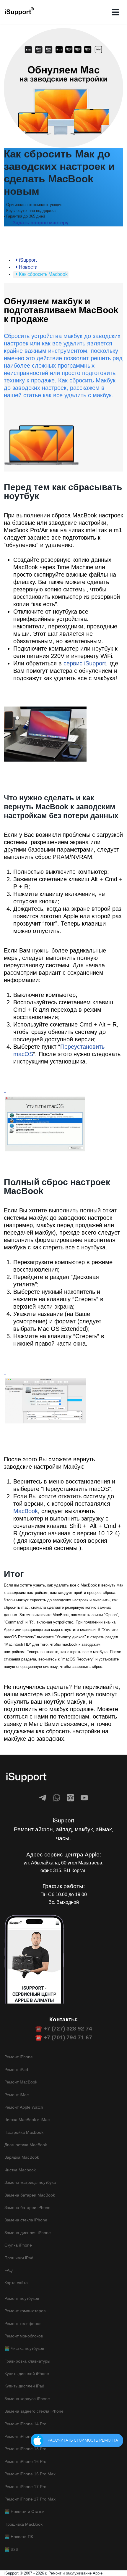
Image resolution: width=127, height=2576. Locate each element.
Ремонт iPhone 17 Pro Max (30, 2499)
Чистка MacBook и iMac (27, 2120)
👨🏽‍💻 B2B (11, 2549)
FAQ (9, 2270)
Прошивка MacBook (23, 2524)
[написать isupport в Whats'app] (57, 1798)
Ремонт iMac (17, 2095)
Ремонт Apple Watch (24, 2107)
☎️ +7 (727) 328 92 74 (64, 2029)
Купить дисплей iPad (24, 2386)
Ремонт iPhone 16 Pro (25, 2461)
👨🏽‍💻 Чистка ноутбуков (24, 2348)
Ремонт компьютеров (25, 2311)
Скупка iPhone (18, 2245)
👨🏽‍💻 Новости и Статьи (25, 2511)
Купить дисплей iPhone (27, 2374)
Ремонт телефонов (23, 2324)
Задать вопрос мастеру (41, 223)
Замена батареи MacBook (30, 2195)
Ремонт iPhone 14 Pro (25, 2424)
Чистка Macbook (20, 2170)
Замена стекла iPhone (26, 2220)
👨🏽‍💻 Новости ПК (19, 2537)
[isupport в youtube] (84, 1798)
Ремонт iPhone (19, 2057)
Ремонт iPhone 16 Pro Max (30, 2474)
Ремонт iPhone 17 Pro (25, 2487)
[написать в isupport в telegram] (43, 1798)
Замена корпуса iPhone (27, 2399)
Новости (28, 267)
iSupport (27, 260)
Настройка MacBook (24, 2132)
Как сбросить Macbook (43, 274)
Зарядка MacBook (22, 2157)
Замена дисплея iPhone (28, 2233)
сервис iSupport (85, 663)
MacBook (26, 1511)
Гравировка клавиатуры (27, 2361)
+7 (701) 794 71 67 (68, 2037)
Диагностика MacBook (26, 2145)
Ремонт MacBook (21, 2082)
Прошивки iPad (19, 2258)
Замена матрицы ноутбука (30, 2182)
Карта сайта (16, 2283)
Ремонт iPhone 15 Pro (25, 2449)
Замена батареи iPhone (27, 2207)
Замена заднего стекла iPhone (34, 2411)
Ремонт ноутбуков (22, 2298)
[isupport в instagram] (70, 1798)
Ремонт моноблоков (24, 2336)
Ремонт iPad (16, 2070)
